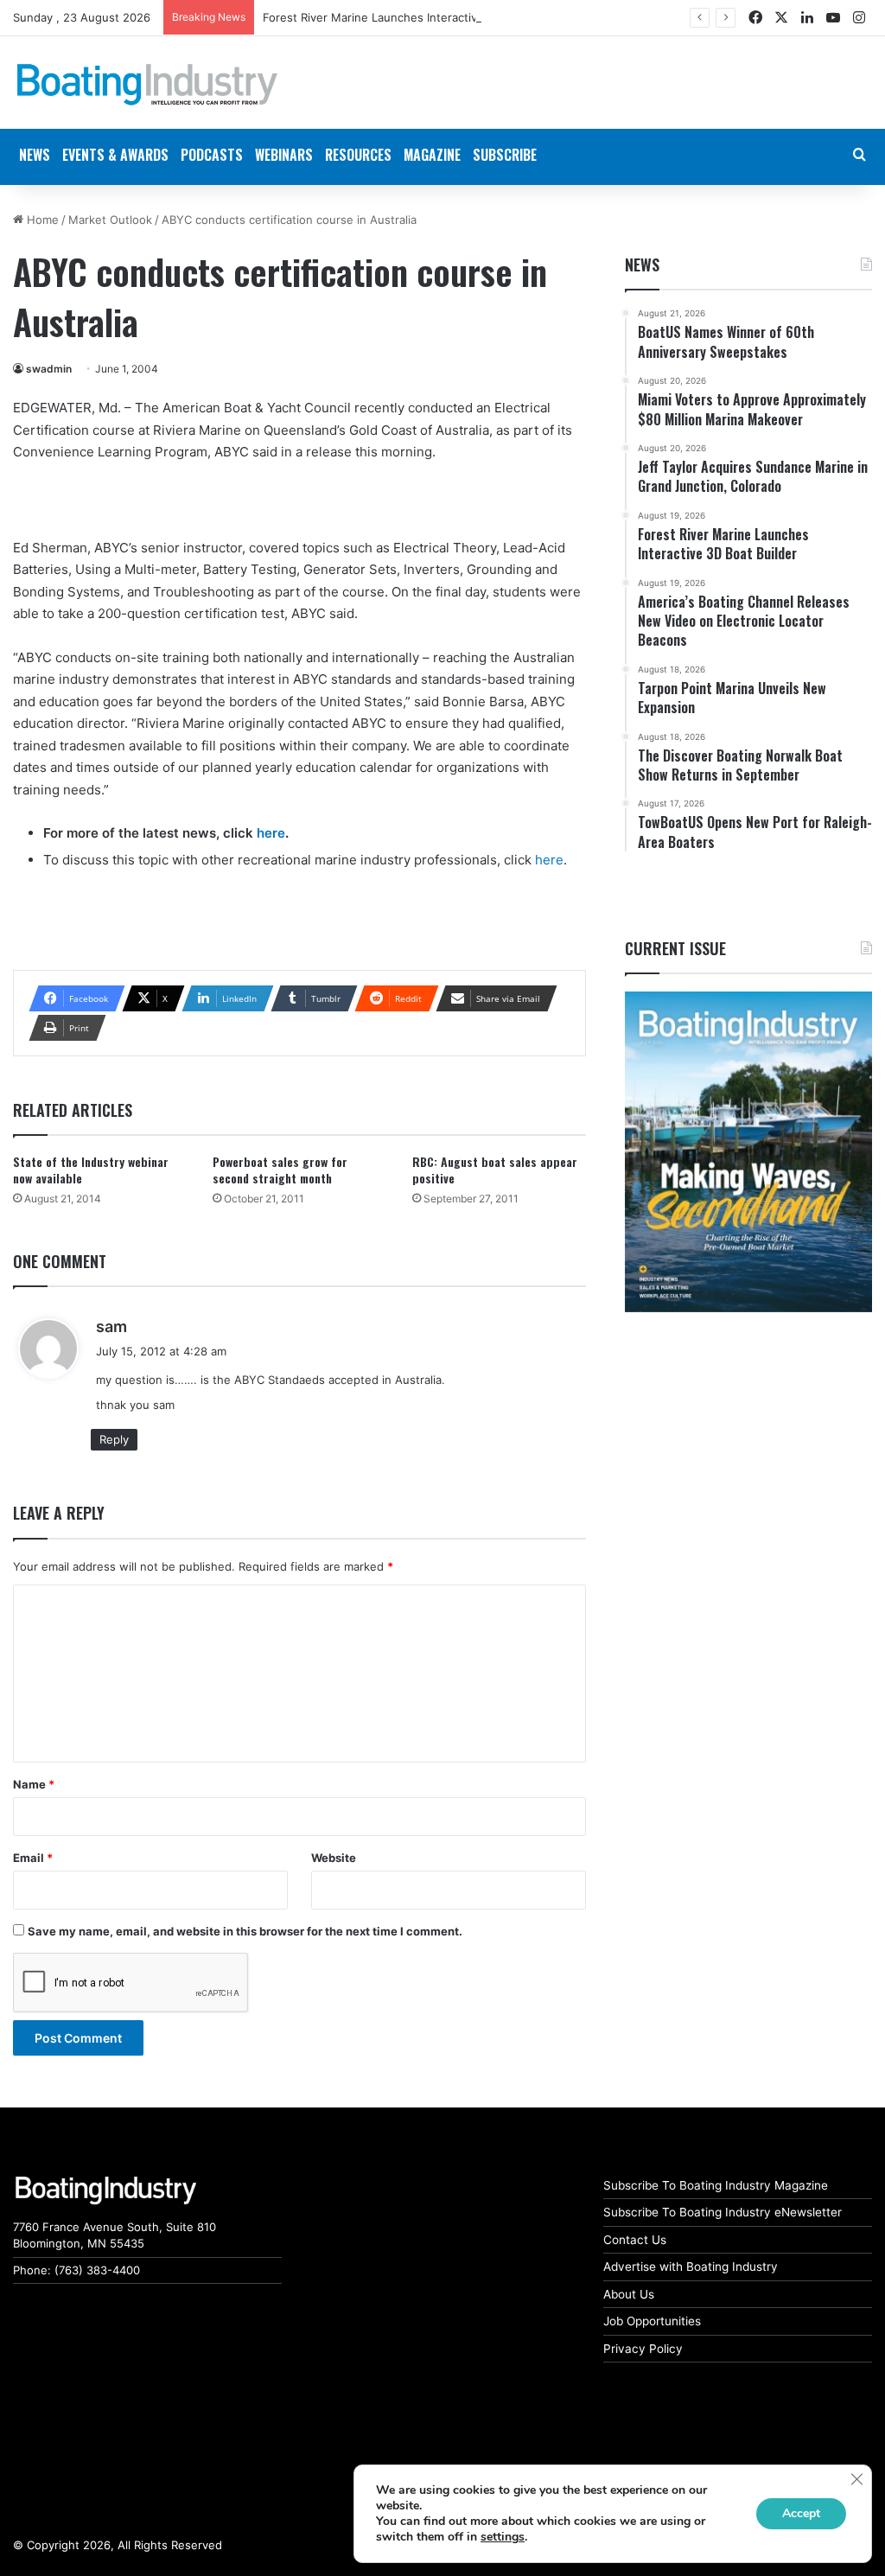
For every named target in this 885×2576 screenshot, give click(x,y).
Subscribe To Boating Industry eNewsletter (723, 2212)
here (271, 833)
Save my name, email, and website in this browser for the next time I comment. (245, 1931)
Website (334, 1858)
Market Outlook (110, 220)
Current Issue (675, 948)
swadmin (49, 369)
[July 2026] (748, 1152)
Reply (114, 1439)
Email (33, 1858)
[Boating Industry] (147, 85)
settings (503, 2537)
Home (41, 220)
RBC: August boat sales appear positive (495, 1170)
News (642, 265)
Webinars (284, 155)
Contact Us (635, 2240)
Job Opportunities (652, 2321)
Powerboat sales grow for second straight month (280, 1170)
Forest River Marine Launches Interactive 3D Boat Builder (417, 17)
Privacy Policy (643, 2349)
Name (34, 1784)
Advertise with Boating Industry (691, 2267)
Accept (801, 2513)
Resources (358, 155)
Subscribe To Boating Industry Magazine (716, 2185)
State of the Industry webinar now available (91, 1170)
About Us (629, 2294)
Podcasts (212, 155)
